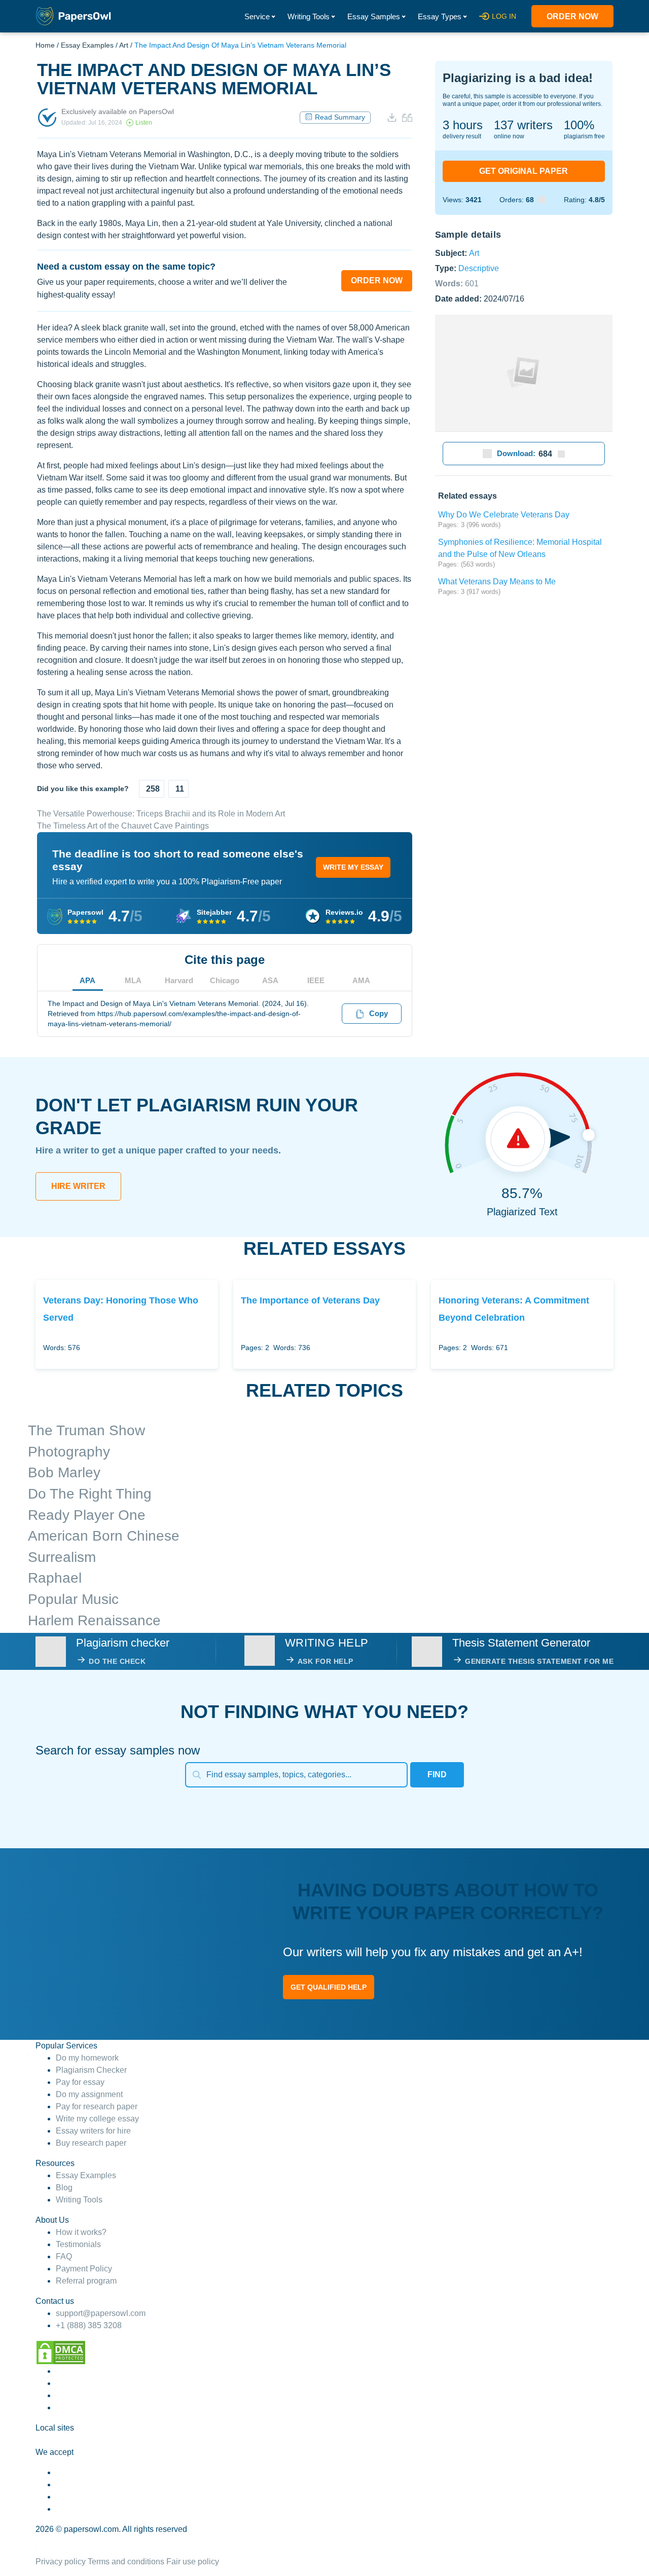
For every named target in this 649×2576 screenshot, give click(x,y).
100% (579, 125)
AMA (361, 980)
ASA (270, 980)
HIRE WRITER (78, 1186)
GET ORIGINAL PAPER (524, 171)
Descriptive (479, 268)
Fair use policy (193, 2562)
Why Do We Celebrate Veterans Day (504, 515)
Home (45, 45)
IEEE (316, 980)
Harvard (179, 980)
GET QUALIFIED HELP (329, 1987)
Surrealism (62, 1557)
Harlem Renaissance (94, 1620)
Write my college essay (97, 2119)
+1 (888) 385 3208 (89, 2325)
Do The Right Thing (90, 1494)
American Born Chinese (104, 1536)
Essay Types (440, 16)
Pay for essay (80, 2082)
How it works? (81, 2232)
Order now (572, 16)
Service (257, 16)
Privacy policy (61, 2562)
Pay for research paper (97, 2106)
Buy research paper (91, 2143)
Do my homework (87, 2058)
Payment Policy (84, 2269)
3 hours (463, 125)
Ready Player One (87, 1515)
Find (437, 1775)
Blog (64, 2188)
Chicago (225, 980)
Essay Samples (374, 16)
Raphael (55, 1578)
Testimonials (78, 2244)
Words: (457, 283)
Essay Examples (87, 45)
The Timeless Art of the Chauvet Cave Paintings (123, 826)
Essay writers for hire (93, 2131)
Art (124, 45)
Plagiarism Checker (91, 2070)
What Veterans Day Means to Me (497, 582)
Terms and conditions (126, 2562)
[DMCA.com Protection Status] (61, 2352)
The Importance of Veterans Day (310, 1300)
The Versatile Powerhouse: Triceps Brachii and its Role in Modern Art (161, 814)
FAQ (64, 2256)
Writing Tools (309, 16)
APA (87, 980)
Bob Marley (64, 1472)
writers (523, 125)
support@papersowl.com (101, 2313)
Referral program (86, 2281)
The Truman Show (86, 1430)
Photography (69, 1452)
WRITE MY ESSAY (353, 867)
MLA (133, 980)
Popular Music (73, 1599)
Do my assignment (89, 2094)
